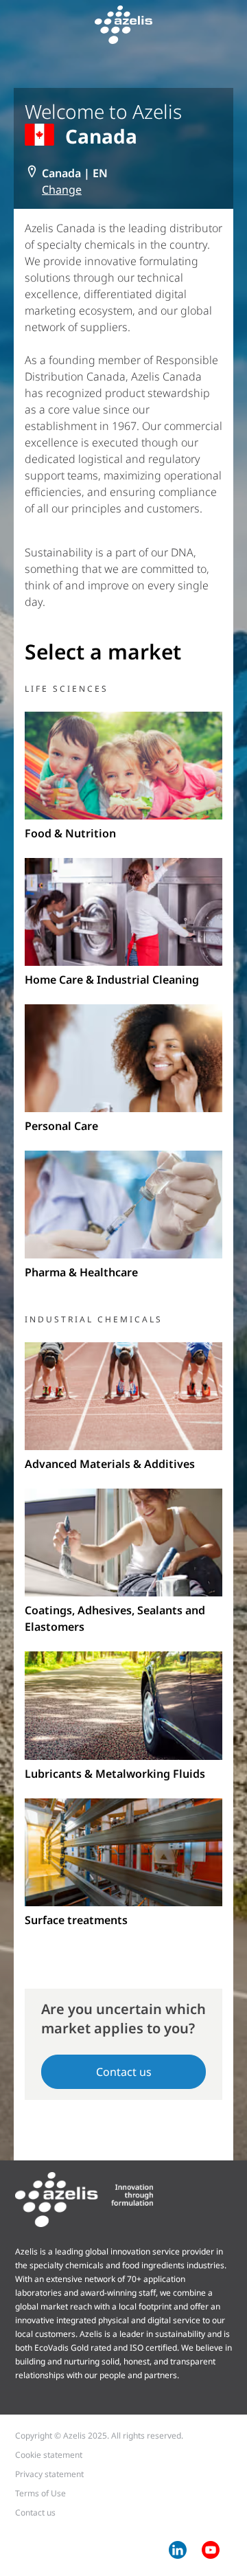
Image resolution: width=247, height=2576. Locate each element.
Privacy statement (49, 2474)
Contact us (124, 2072)
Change (62, 190)
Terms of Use (40, 2493)
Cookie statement (49, 2455)
